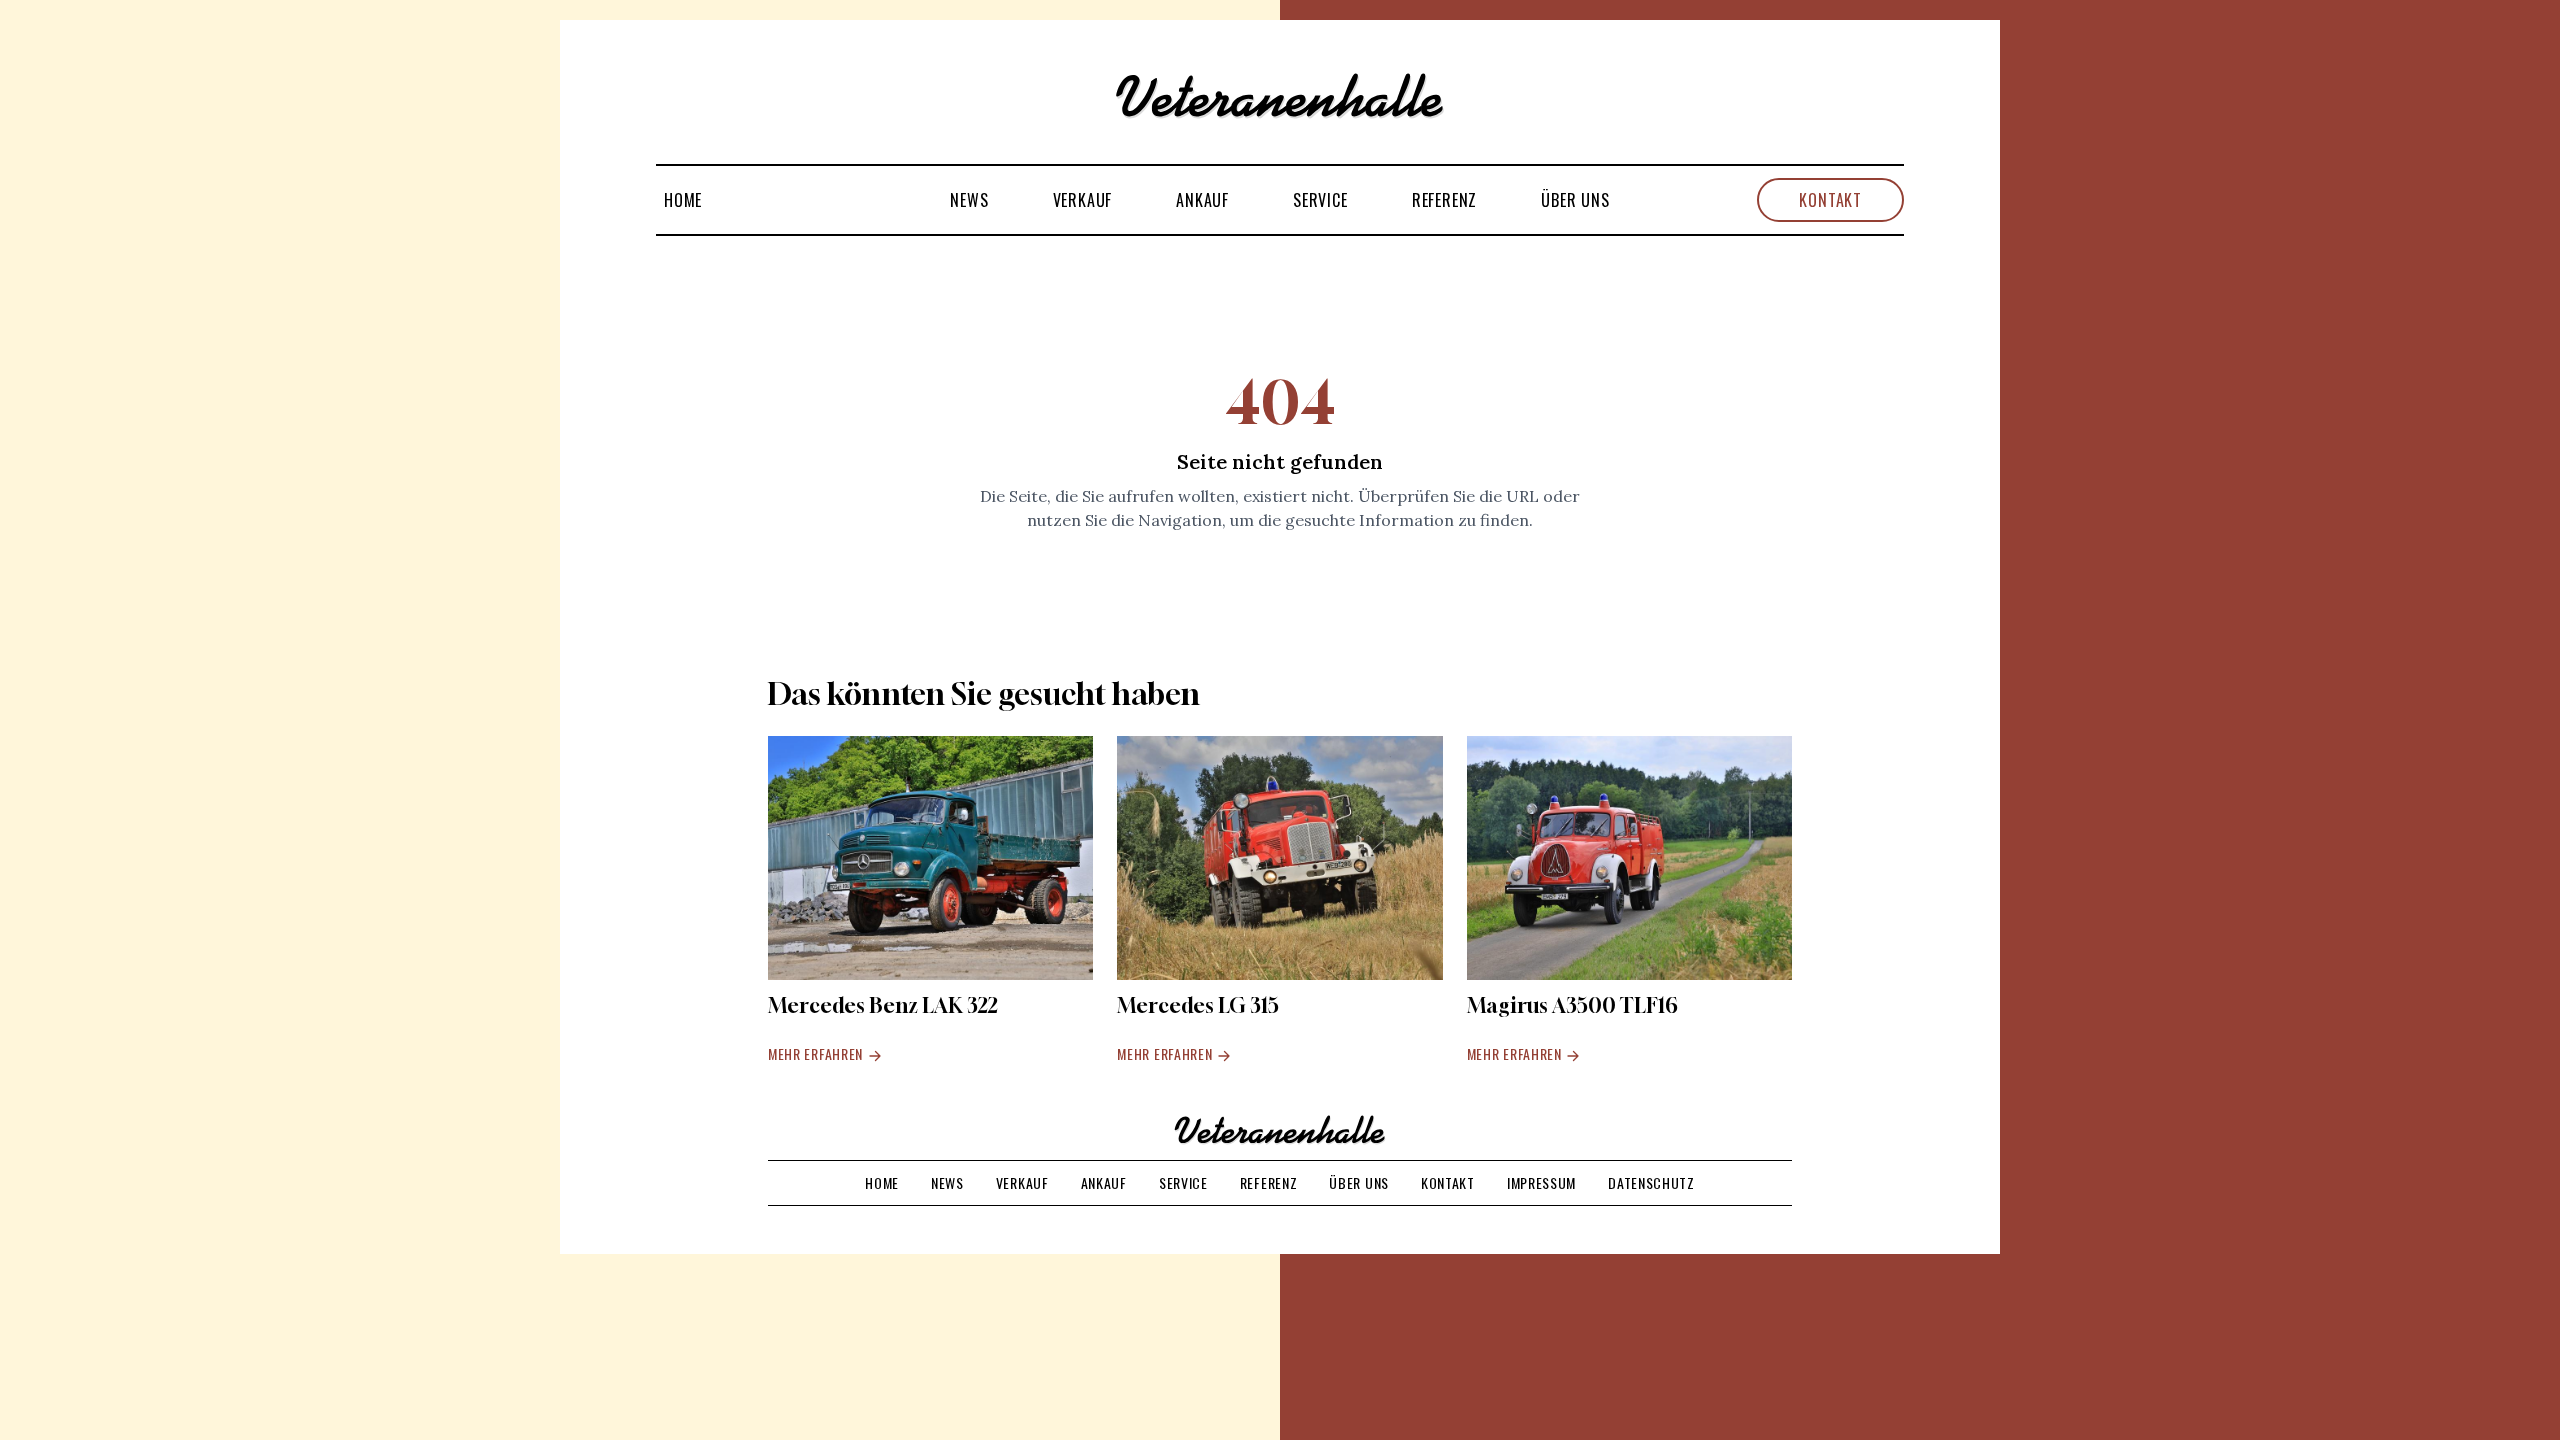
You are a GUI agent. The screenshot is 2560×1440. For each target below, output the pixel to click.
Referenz (1444, 200)
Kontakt (1830, 200)
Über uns (1575, 200)
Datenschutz (1651, 1183)
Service (1320, 200)
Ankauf (1202, 200)
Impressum (1541, 1183)
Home (683, 200)
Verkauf (1083, 200)
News (969, 200)
